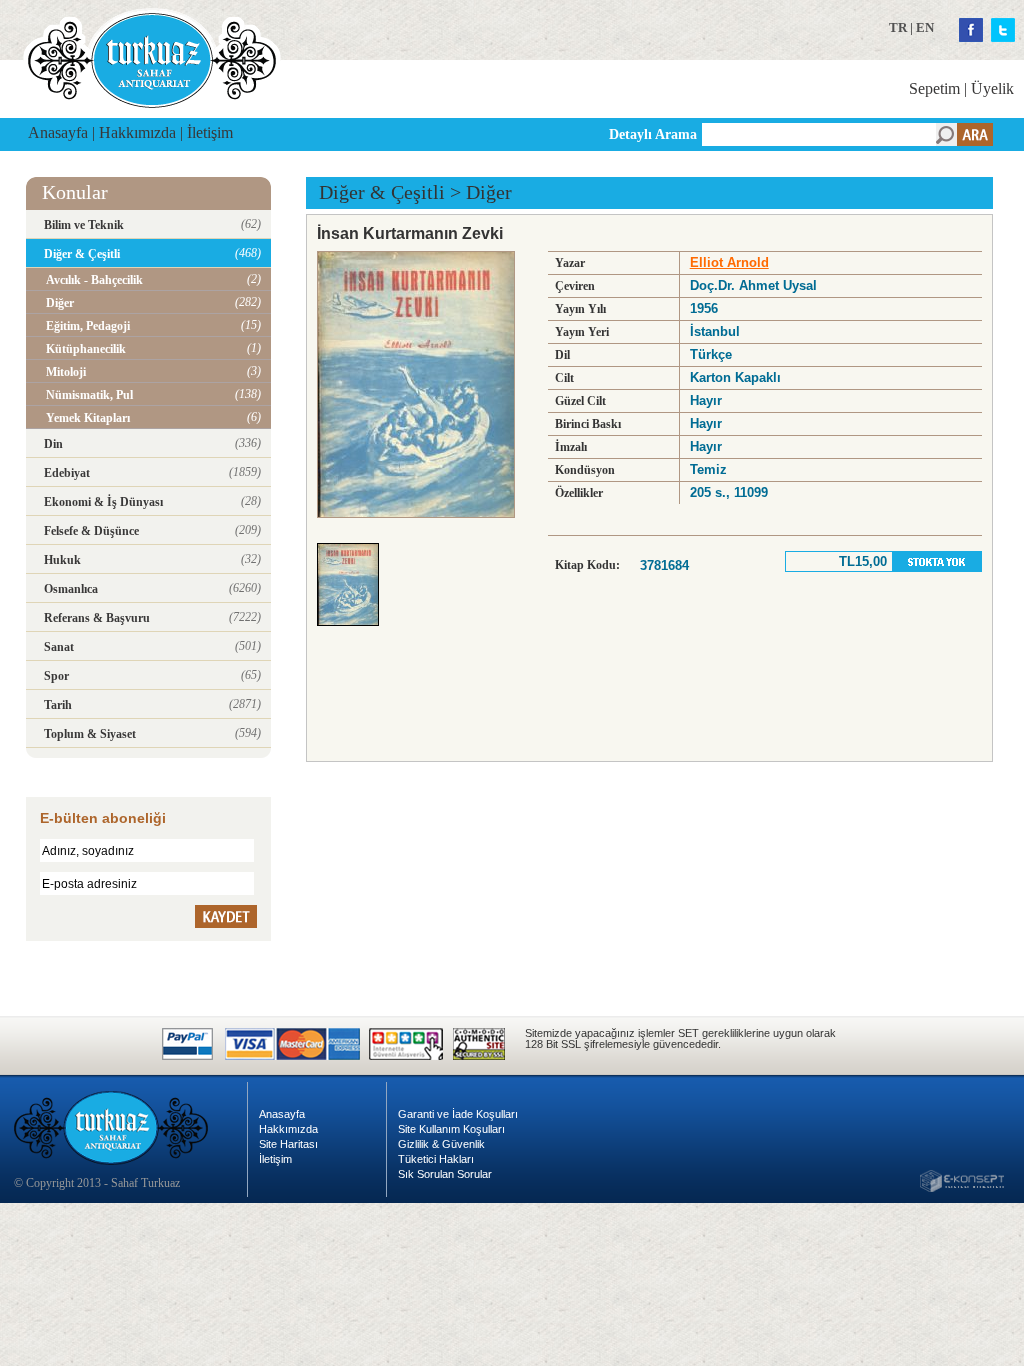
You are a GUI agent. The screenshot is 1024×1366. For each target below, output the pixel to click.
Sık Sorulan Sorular (445, 1174)
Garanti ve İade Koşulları (458, 1114)
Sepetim (934, 88)
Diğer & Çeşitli (382, 192)
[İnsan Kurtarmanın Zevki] (353, 631)
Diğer (489, 192)
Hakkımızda (137, 132)
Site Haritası (288, 1144)
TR (898, 27)
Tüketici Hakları (436, 1159)
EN (925, 27)
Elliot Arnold (729, 262)
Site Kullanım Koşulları (451, 1129)
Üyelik (992, 88)
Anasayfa (58, 132)
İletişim (210, 132)
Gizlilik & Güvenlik (441, 1144)
